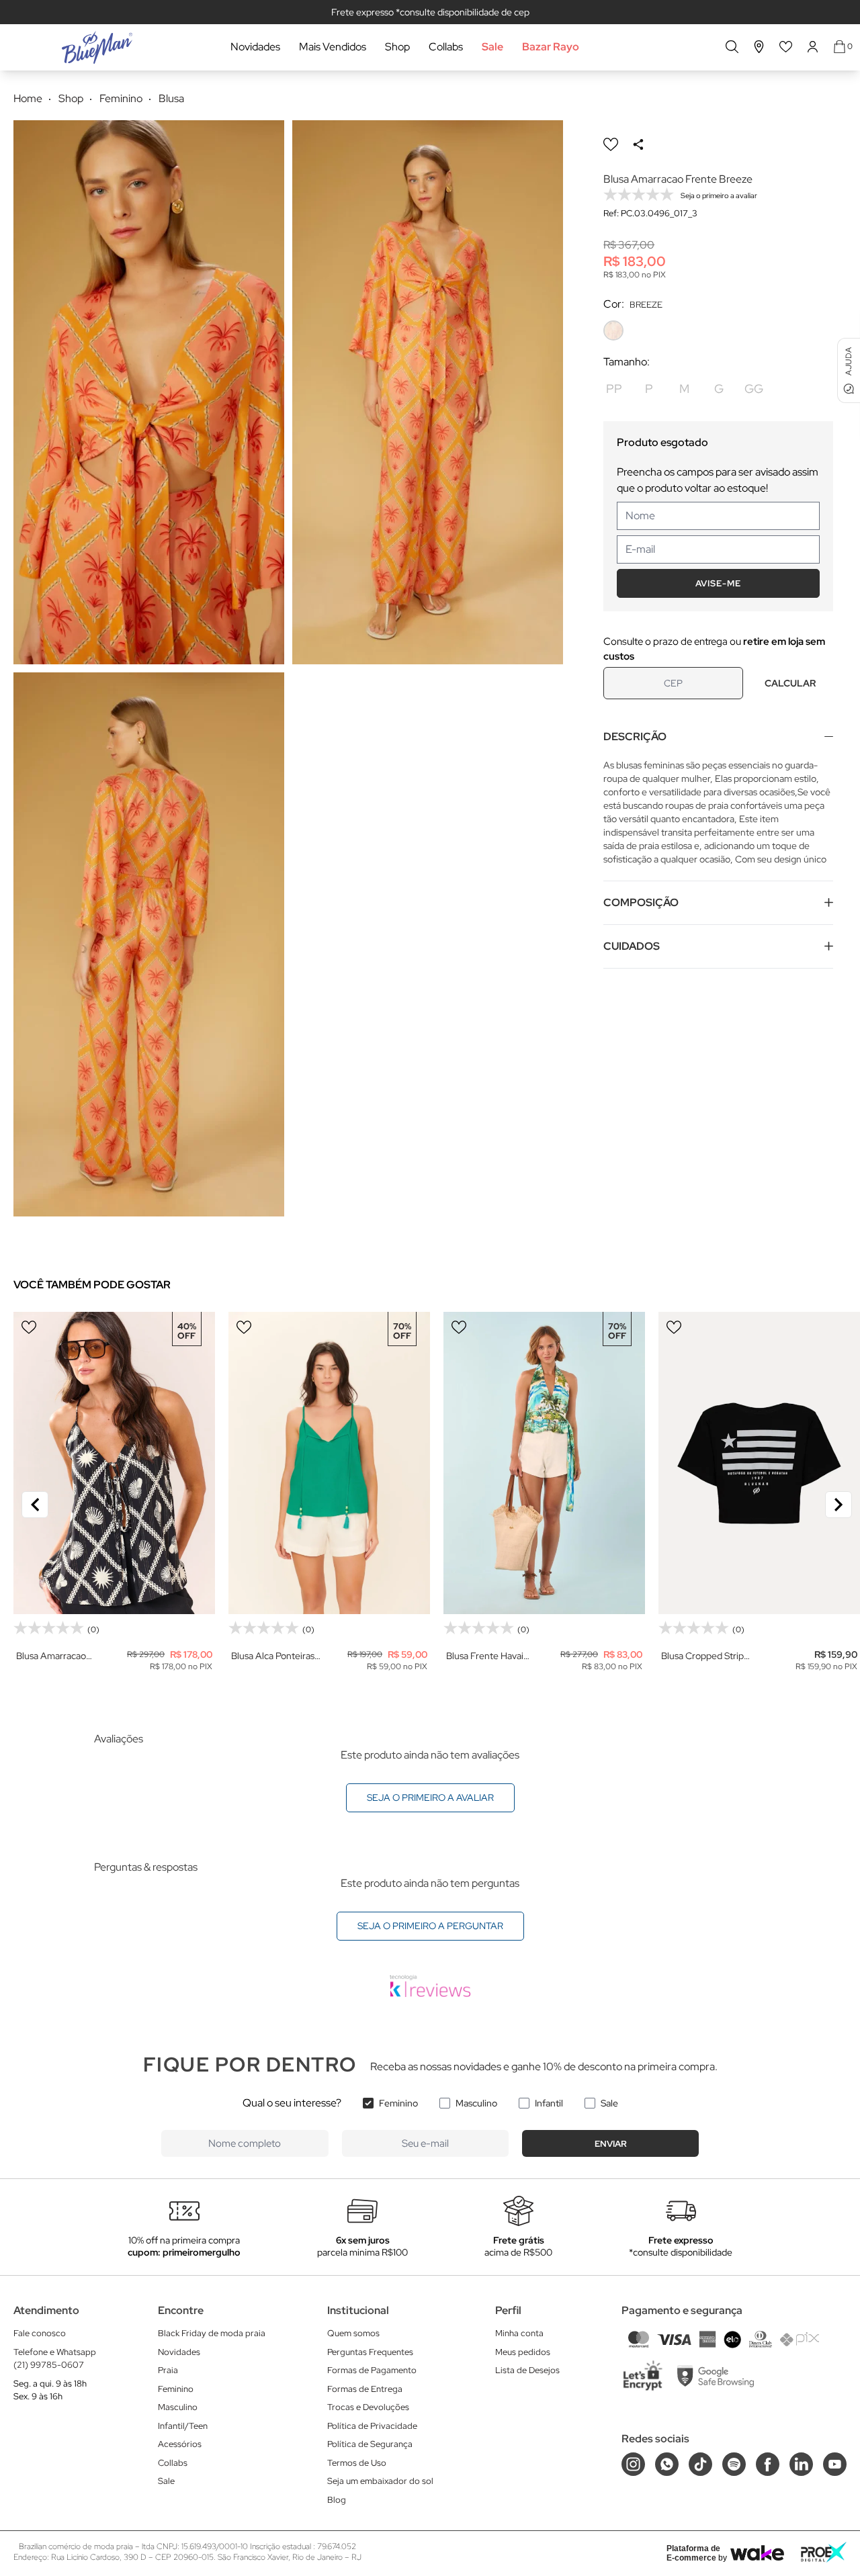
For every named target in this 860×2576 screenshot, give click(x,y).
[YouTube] (835, 2464)
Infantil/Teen (183, 2426)
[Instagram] (633, 2464)
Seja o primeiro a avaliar (430, 1797)
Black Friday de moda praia (212, 2333)
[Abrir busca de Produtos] (732, 47)
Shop (397, 47)
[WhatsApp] (667, 2464)
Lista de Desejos (527, 2370)
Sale (492, 47)
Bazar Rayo (551, 47)
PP (614, 389)
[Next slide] (838, 1505)
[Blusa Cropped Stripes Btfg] (759, 1463)
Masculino (476, 2103)
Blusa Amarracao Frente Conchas (51, 1656)
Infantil (549, 2103)
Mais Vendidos (333, 47)
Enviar (611, 2144)
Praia (168, 2370)
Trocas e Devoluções (368, 2407)
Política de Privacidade (372, 2426)
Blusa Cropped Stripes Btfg (707, 1656)
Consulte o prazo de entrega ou (714, 649)
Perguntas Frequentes (370, 2352)
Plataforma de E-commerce (693, 2553)
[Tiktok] (700, 2464)
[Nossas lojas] (759, 47)
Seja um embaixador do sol (380, 2481)
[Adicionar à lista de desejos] (611, 144)
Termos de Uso (357, 2463)
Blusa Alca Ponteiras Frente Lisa (273, 1656)
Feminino (398, 2103)
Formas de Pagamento (372, 2370)
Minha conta (519, 2333)
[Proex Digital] (824, 2552)
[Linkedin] (801, 2464)
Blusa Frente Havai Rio (485, 1656)
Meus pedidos (523, 2352)
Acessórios (180, 2444)
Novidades (255, 47)
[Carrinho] (840, 47)
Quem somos (353, 2333)
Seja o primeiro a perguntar (430, 1926)
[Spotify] (734, 2464)
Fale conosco (40, 2333)
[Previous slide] (35, 1505)
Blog (337, 2500)
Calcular (790, 683)
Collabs (446, 47)
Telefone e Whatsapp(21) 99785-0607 (55, 2359)
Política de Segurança (370, 2444)
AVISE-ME (718, 583)
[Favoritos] (786, 47)
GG (754, 389)
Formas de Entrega (365, 2389)
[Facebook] (768, 2464)
